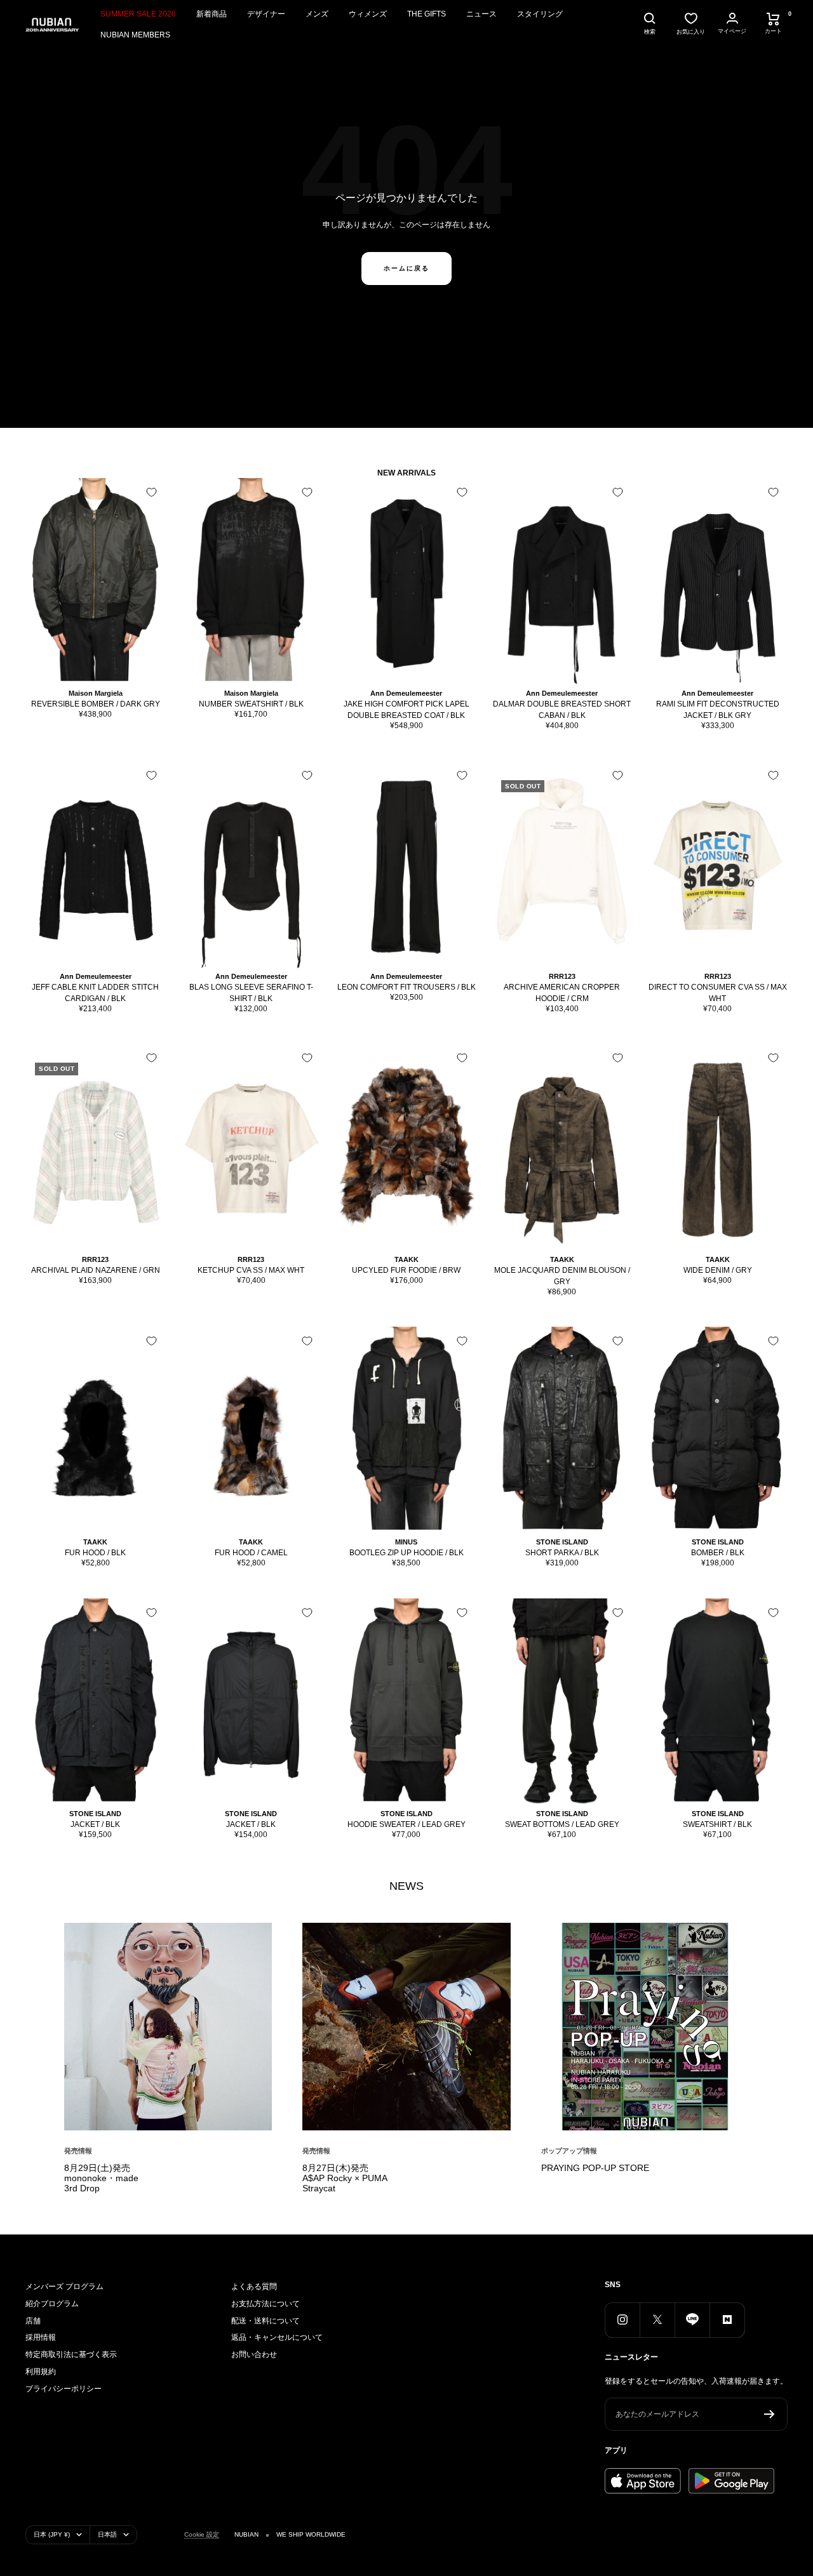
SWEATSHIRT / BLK (717, 1824)
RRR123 (562, 976)
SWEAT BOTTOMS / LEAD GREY (562, 1824)
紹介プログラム (52, 2304)
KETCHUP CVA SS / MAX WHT (251, 1270)
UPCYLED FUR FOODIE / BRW (406, 1270)
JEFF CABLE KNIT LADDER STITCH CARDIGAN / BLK (95, 993)
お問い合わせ (254, 2354)
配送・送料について (265, 2321)
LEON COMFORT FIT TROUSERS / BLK (406, 987)
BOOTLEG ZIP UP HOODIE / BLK (406, 1553)
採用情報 (41, 2337)
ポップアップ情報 (569, 2151)
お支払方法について (265, 2304)
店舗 (33, 2321)
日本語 (107, 2534)
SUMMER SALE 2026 (138, 14)
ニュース (481, 14)
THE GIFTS (427, 14)
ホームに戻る (406, 268)
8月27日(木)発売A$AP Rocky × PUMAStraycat (345, 2178)
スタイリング (540, 14)
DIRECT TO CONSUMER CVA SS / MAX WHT (718, 993)
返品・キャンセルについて (277, 2337)
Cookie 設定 (202, 2534)
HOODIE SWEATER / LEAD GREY (406, 1824)
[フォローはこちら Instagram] (622, 2320)
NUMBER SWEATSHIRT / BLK (251, 704)
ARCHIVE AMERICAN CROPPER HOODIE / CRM (562, 993)
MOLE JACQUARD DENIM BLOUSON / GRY (562, 1276)
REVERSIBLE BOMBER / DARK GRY (96, 704)
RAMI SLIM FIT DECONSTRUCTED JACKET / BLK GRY (718, 710)
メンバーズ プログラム (64, 2287)
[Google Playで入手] (731, 2481)
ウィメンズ (368, 14)
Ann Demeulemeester (406, 693)
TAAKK (406, 1259)
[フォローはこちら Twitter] (657, 2320)
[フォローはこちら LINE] (692, 2320)
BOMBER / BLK (718, 1553)
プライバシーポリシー (64, 2389)
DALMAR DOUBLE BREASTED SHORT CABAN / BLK (562, 710)
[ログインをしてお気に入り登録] (151, 492)
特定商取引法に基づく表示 (71, 2354)
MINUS (406, 1542)
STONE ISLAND (562, 1542)
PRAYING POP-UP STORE (595, 2168)
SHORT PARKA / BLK (562, 1553)
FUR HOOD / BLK (95, 1553)
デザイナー (266, 14)
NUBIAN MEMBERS (135, 35)
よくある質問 (254, 2287)
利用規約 (41, 2372)
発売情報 (78, 2151)
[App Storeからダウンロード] (643, 2481)
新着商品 (212, 14)
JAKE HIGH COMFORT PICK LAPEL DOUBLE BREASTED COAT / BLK (406, 710)
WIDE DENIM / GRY (718, 1270)
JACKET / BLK (95, 1824)
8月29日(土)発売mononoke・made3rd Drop (101, 2178)
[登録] (769, 2414)
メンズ (317, 14)
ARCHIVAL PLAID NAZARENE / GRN (96, 1270)
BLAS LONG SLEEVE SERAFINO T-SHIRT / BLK (251, 993)
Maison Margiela (96, 693)
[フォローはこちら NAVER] (727, 2320)
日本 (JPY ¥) (52, 2534)
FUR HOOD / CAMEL (251, 1553)
